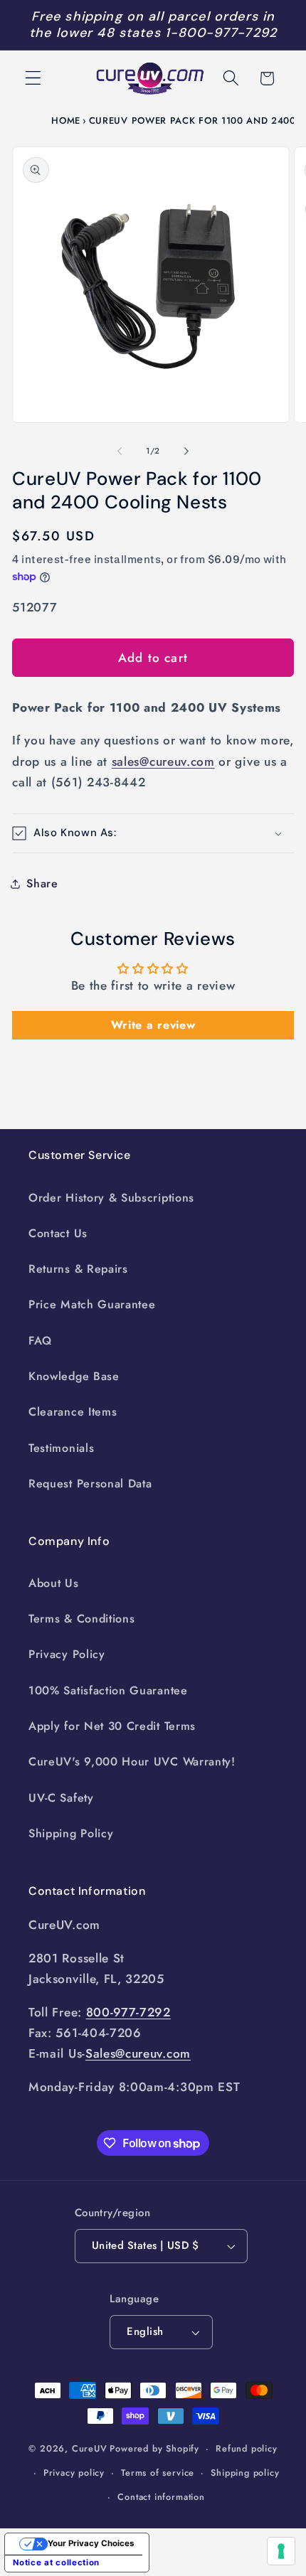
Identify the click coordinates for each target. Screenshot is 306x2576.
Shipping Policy (71, 1833)
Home (66, 121)
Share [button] (42, 883)
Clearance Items (73, 1412)
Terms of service (158, 2473)
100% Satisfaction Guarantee (108, 1690)
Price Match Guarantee (92, 1304)
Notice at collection (56, 2562)
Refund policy (246, 2448)
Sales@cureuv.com (138, 2053)
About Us (54, 1583)
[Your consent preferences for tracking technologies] (281, 2551)
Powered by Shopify (154, 2448)
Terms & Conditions (81, 1619)
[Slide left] (120, 451)
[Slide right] (186, 451)
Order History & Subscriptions (111, 1198)
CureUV (90, 2448)
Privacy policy (74, 2473)
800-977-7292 (128, 2012)
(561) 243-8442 (99, 782)
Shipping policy (245, 2473)
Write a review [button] (153, 1025)
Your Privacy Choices (91, 2543)
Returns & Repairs (78, 1269)
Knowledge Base (74, 1376)
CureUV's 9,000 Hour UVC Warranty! (132, 1762)
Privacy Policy (67, 1654)
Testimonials (61, 1448)
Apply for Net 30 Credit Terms (112, 1726)
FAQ (40, 1341)
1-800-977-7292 (221, 33)
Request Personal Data (90, 1484)
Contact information (161, 2497)
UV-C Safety (61, 1798)
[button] (33, 79)
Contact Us (58, 1233)
